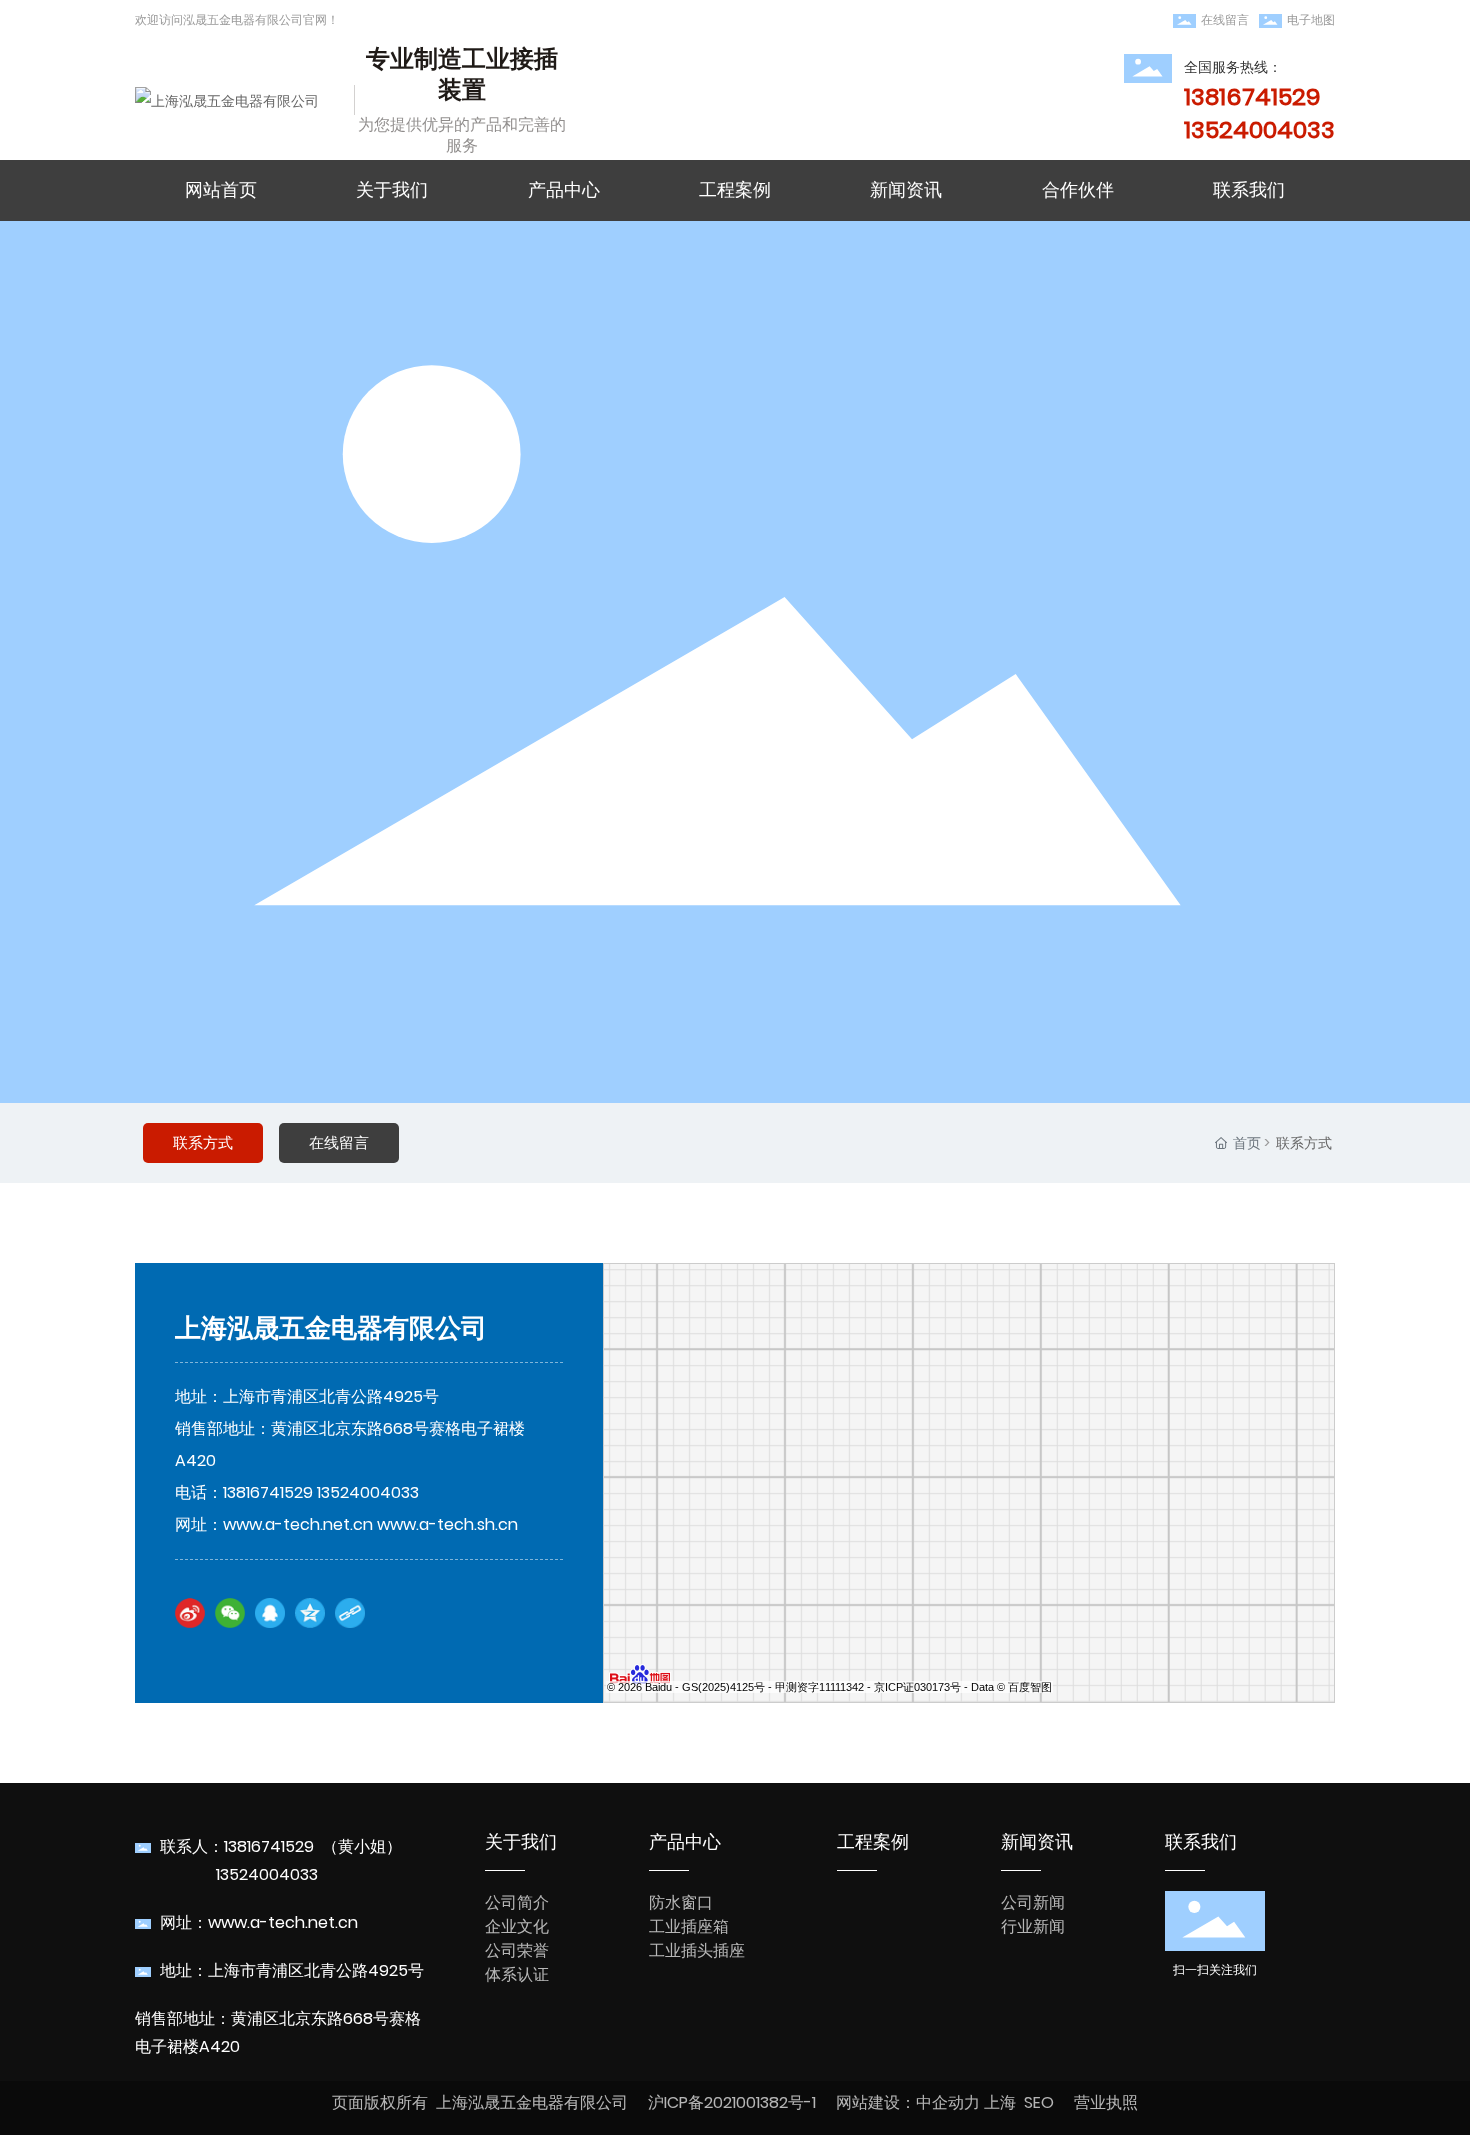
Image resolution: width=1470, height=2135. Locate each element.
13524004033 (368, 1492)
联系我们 (1201, 1841)
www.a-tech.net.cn (298, 1524)
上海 (1000, 2102)
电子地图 (1311, 19)
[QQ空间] (310, 1613)
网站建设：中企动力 (908, 2102)
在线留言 (1225, 19)
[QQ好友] (270, 1613)
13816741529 (268, 1492)
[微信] (230, 1613)
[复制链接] (350, 1613)
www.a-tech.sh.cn (447, 1524)
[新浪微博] (190, 1613)
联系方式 (203, 1142)
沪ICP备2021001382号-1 (732, 2102)
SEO (1039, 2102)
